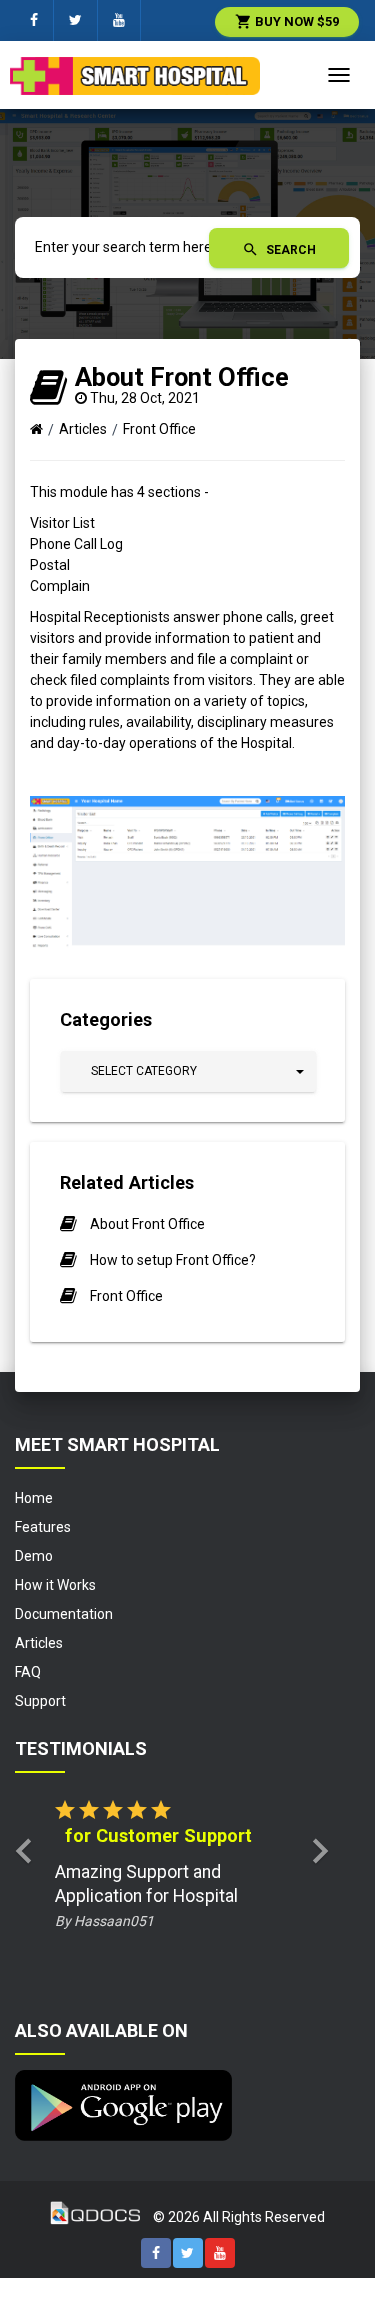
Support (40, 1701)
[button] (188, 1071)
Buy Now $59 (287, 21)
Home (34, 1498)
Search (279, 249)
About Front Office (147, 1224)
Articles (83, 429)
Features (43, 1527)
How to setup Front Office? (173, 1260)
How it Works (55, 1585)
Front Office (159, 429)
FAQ (28, 1672)
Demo (34, 1556)
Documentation (64, 1614)
